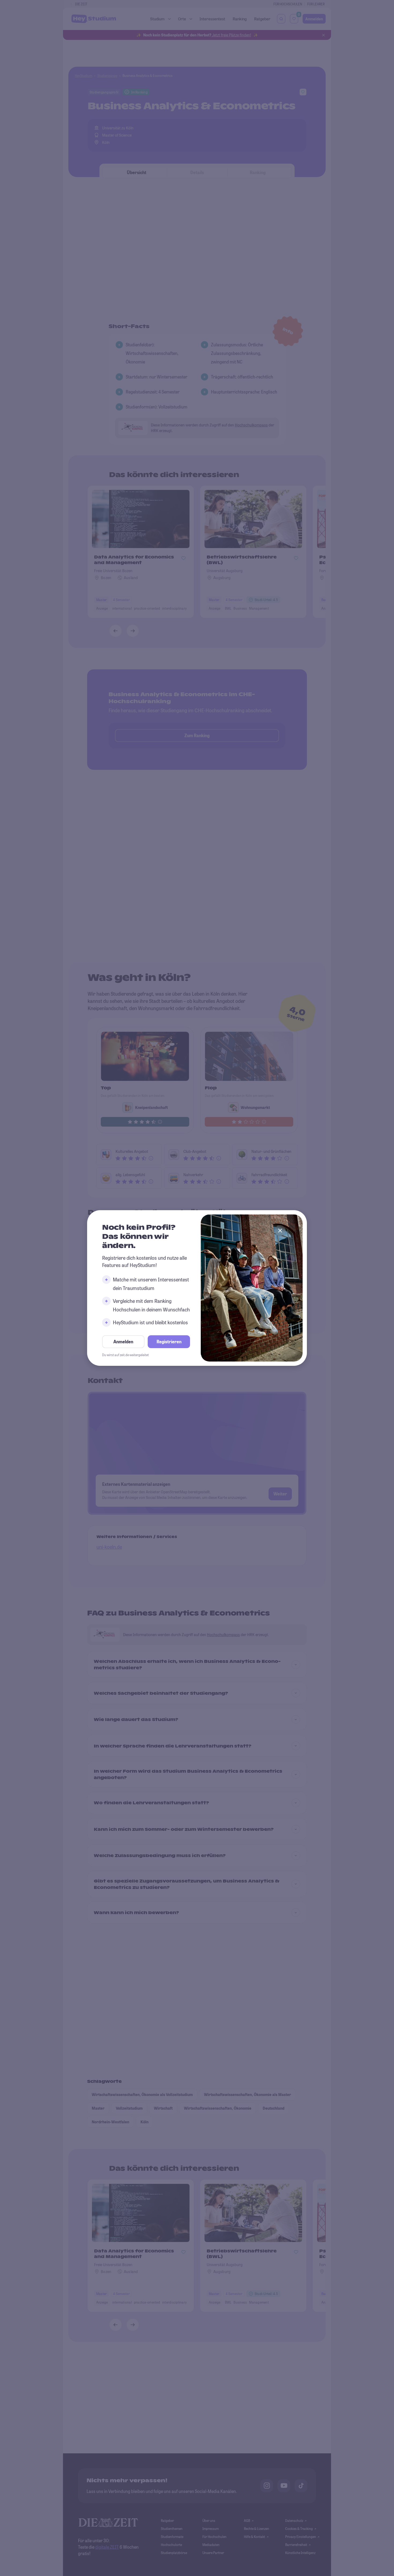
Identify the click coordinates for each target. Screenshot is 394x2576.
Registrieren (169, 1342)
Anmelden (123, 1342)
